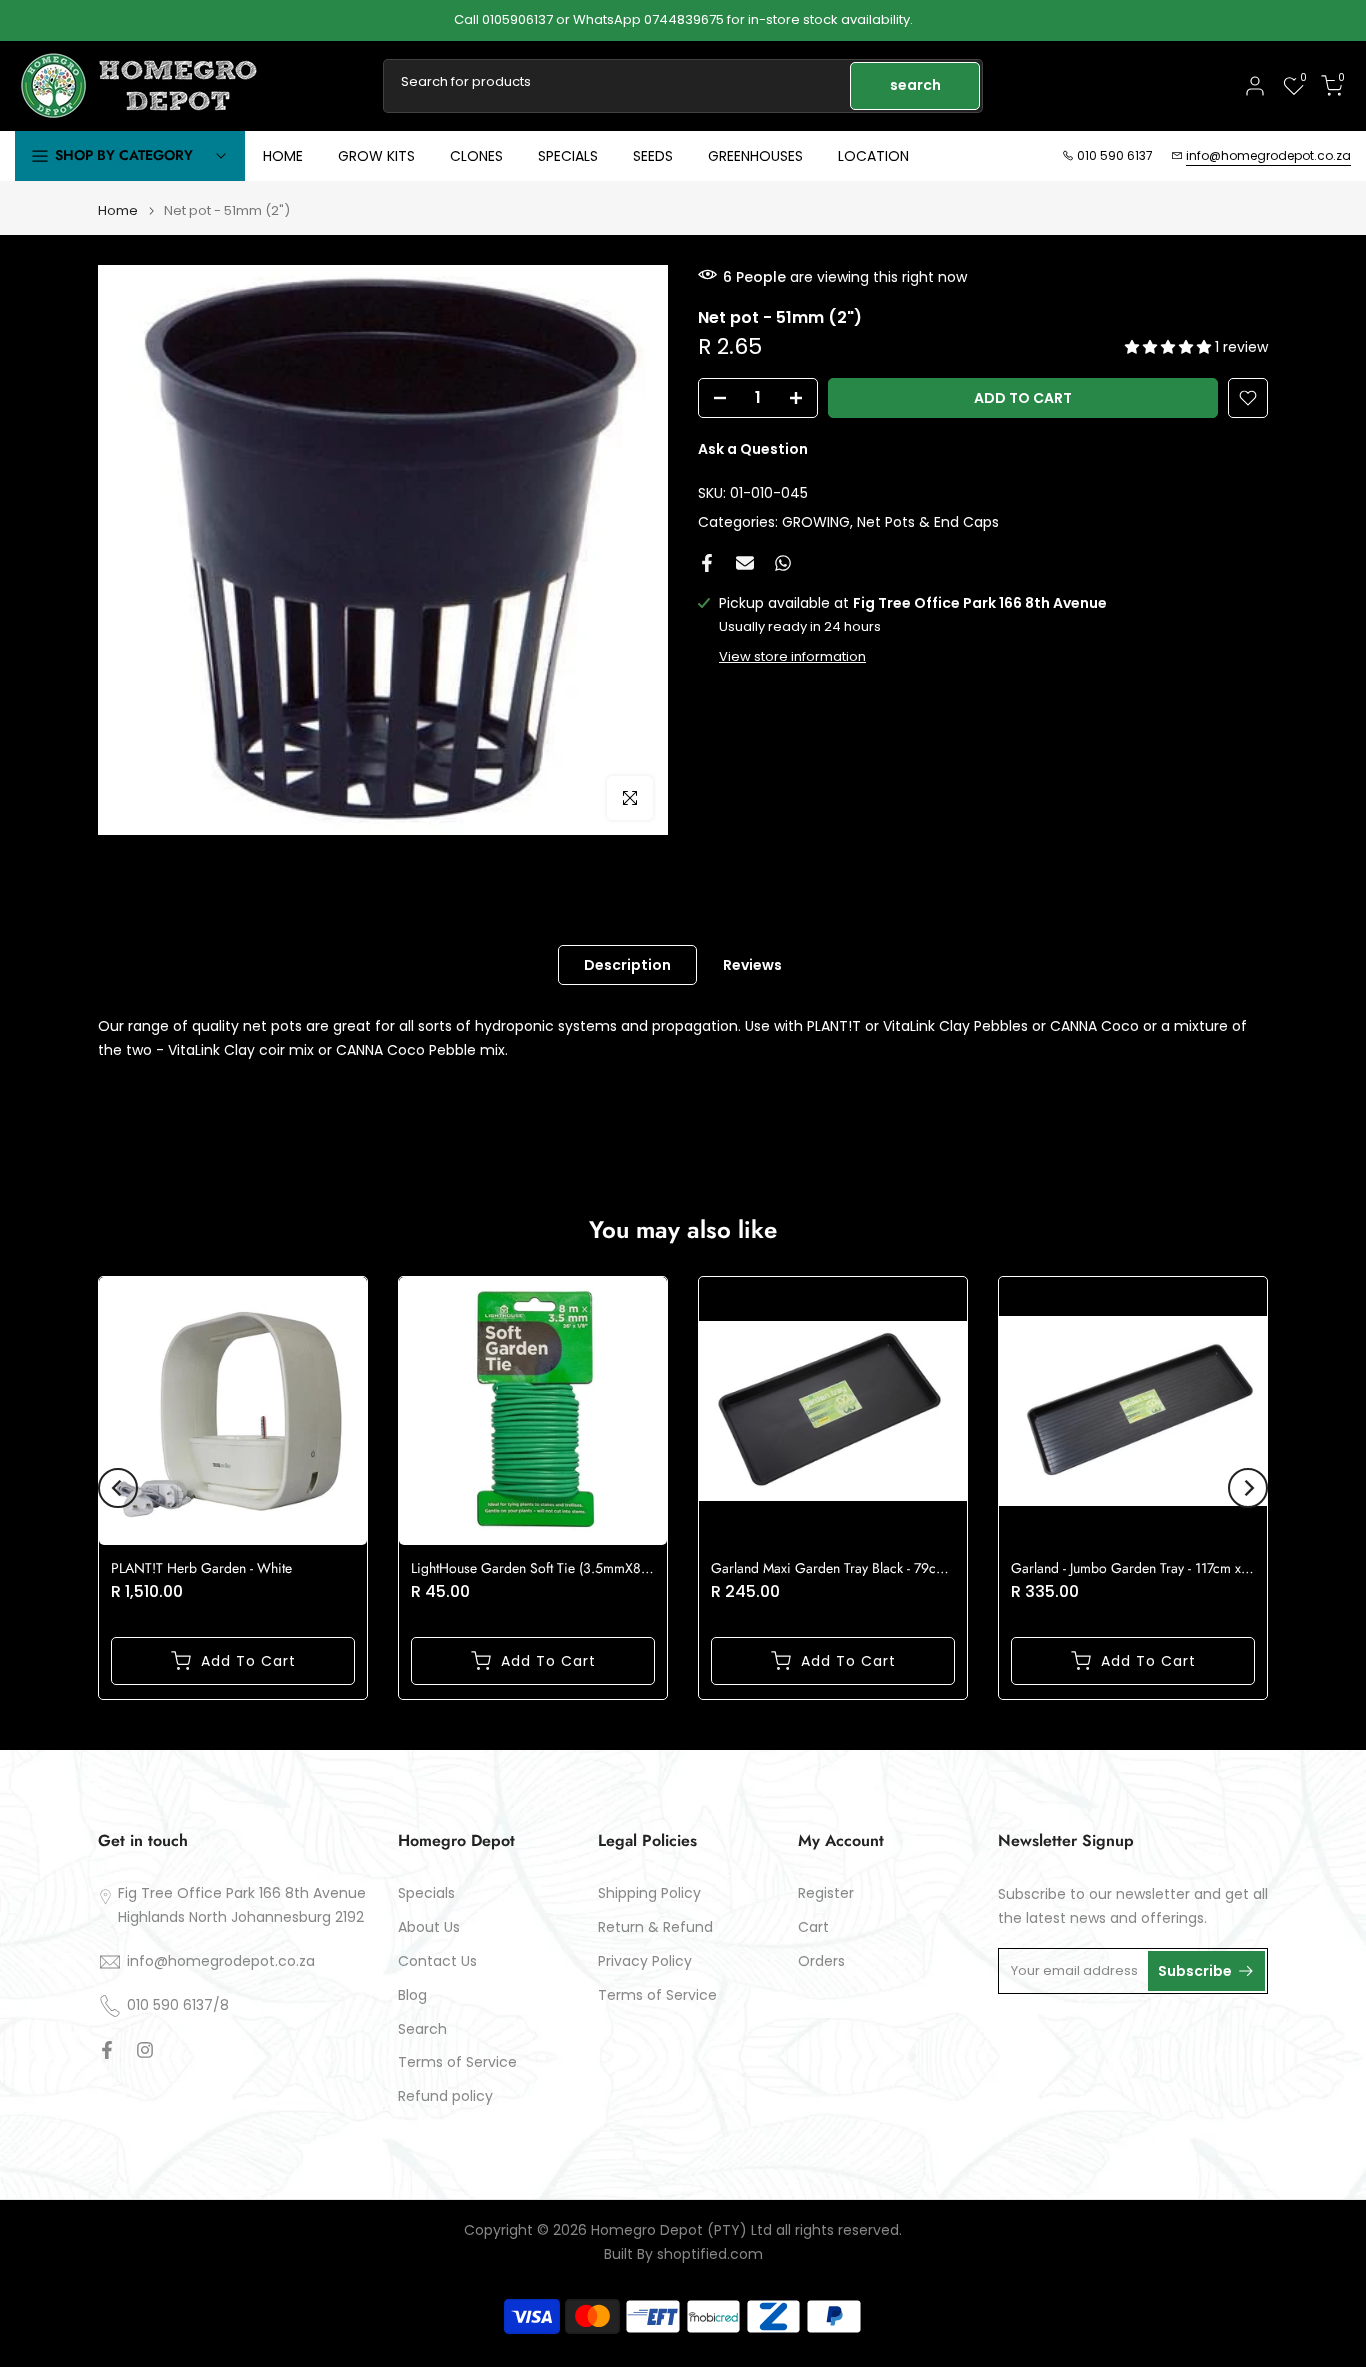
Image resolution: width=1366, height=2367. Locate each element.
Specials (426, 1893)
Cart (813, 1927)
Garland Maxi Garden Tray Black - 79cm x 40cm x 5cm (873, 1568)
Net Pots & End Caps (928, 521)
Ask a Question (753, 449)
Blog (412, 1995)
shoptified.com (710, 2254)
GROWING (816, 521)
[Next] (1248, 1488)
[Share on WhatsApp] (783, 563)
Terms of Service (457, 2062)
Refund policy (445, 2096)
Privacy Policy (645, 1961)
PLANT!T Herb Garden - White (201, 1568)
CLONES (476, 156)
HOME (283, 156)
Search (422, 2029)
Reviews (752, 965)
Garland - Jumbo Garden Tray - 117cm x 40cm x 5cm (1165, 1568)
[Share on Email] (745, 563)
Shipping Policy (649, 1893)
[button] (1170, 347)
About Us (429, 1927)
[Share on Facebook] (707, 563)
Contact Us (437, 1961)
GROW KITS (376, 156)
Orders (821, 1961)
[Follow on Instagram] (145, 2050)
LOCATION (873, 156)
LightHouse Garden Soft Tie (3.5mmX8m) (533, 1568)
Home (118, 210)
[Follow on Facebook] (107, 2050)
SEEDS (653, 156)
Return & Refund (655, 1927)
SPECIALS (568, 156)
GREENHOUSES (755, 156)
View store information (792, 656)
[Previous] (118, 1488)
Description (627, 965)
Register (826, 1893)
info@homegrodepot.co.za (1268, 155)
